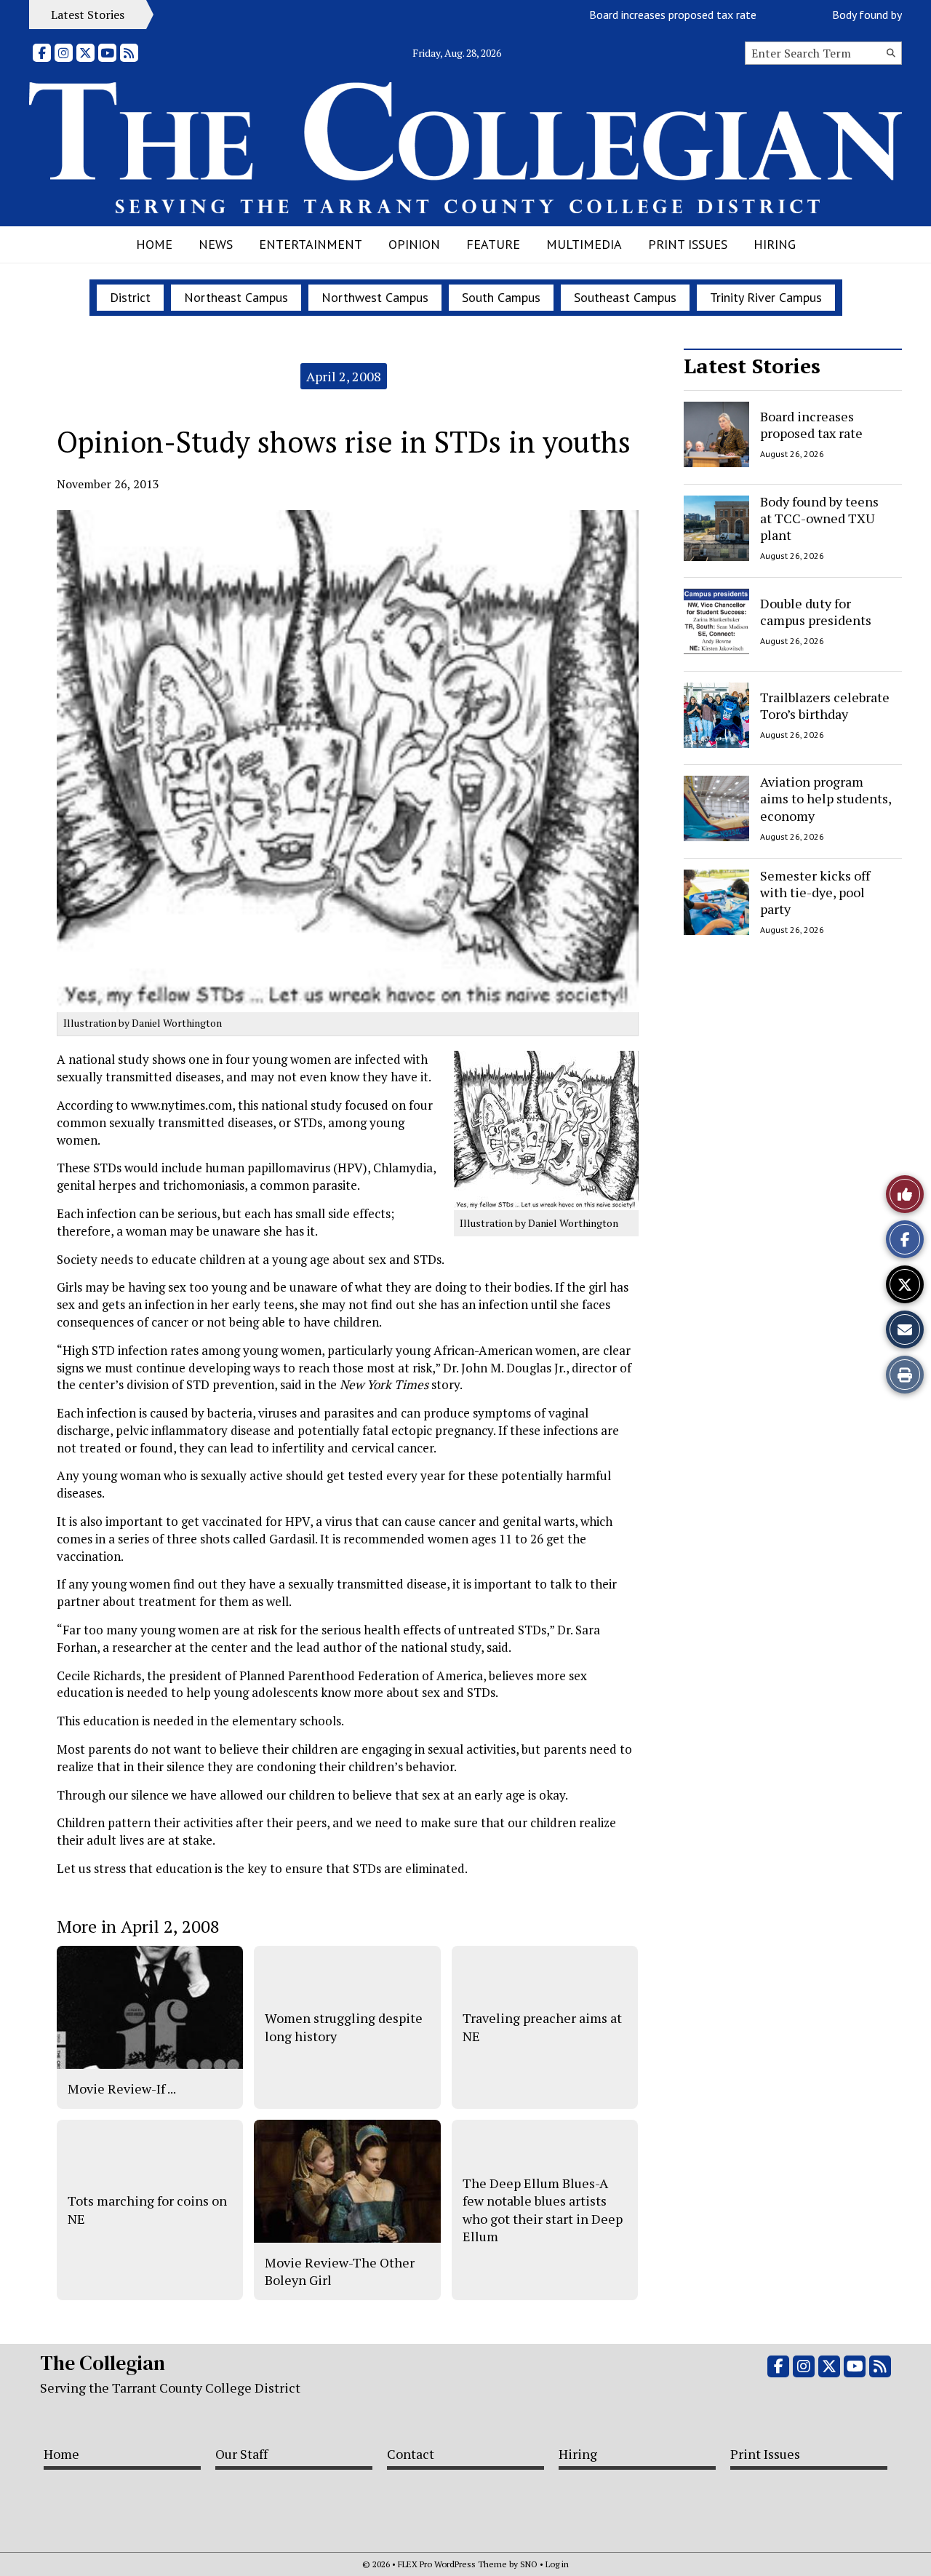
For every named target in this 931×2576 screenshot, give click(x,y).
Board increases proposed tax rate (639, 15)
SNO (529, 2564)
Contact (411, 2454)
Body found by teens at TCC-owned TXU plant (819, 518)
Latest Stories (752, 366)
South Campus (501, 297)
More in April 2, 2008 (138, 1926)
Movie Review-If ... (122, 2088)
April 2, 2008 (344, 376)
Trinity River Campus (766, 297)
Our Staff (241, 2454)
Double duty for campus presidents (816, 612)
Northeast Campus (236, 297)
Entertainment (311, 244)
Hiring (775, 244)
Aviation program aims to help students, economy (826, 799)
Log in (557, 2564)
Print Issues (688, 244)
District (130, 297)
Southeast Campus (625, 297)
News (216, 244)
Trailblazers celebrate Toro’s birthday (825, 705)
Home (154, 244)
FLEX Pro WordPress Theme (452, 2564)
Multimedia (584, 244)
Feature (493, 244)
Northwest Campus (375, 297)
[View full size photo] (546, 1130)
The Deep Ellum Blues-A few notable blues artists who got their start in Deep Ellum (543, 2210)
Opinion (414, 244)
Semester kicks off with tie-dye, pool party (815, 893)
